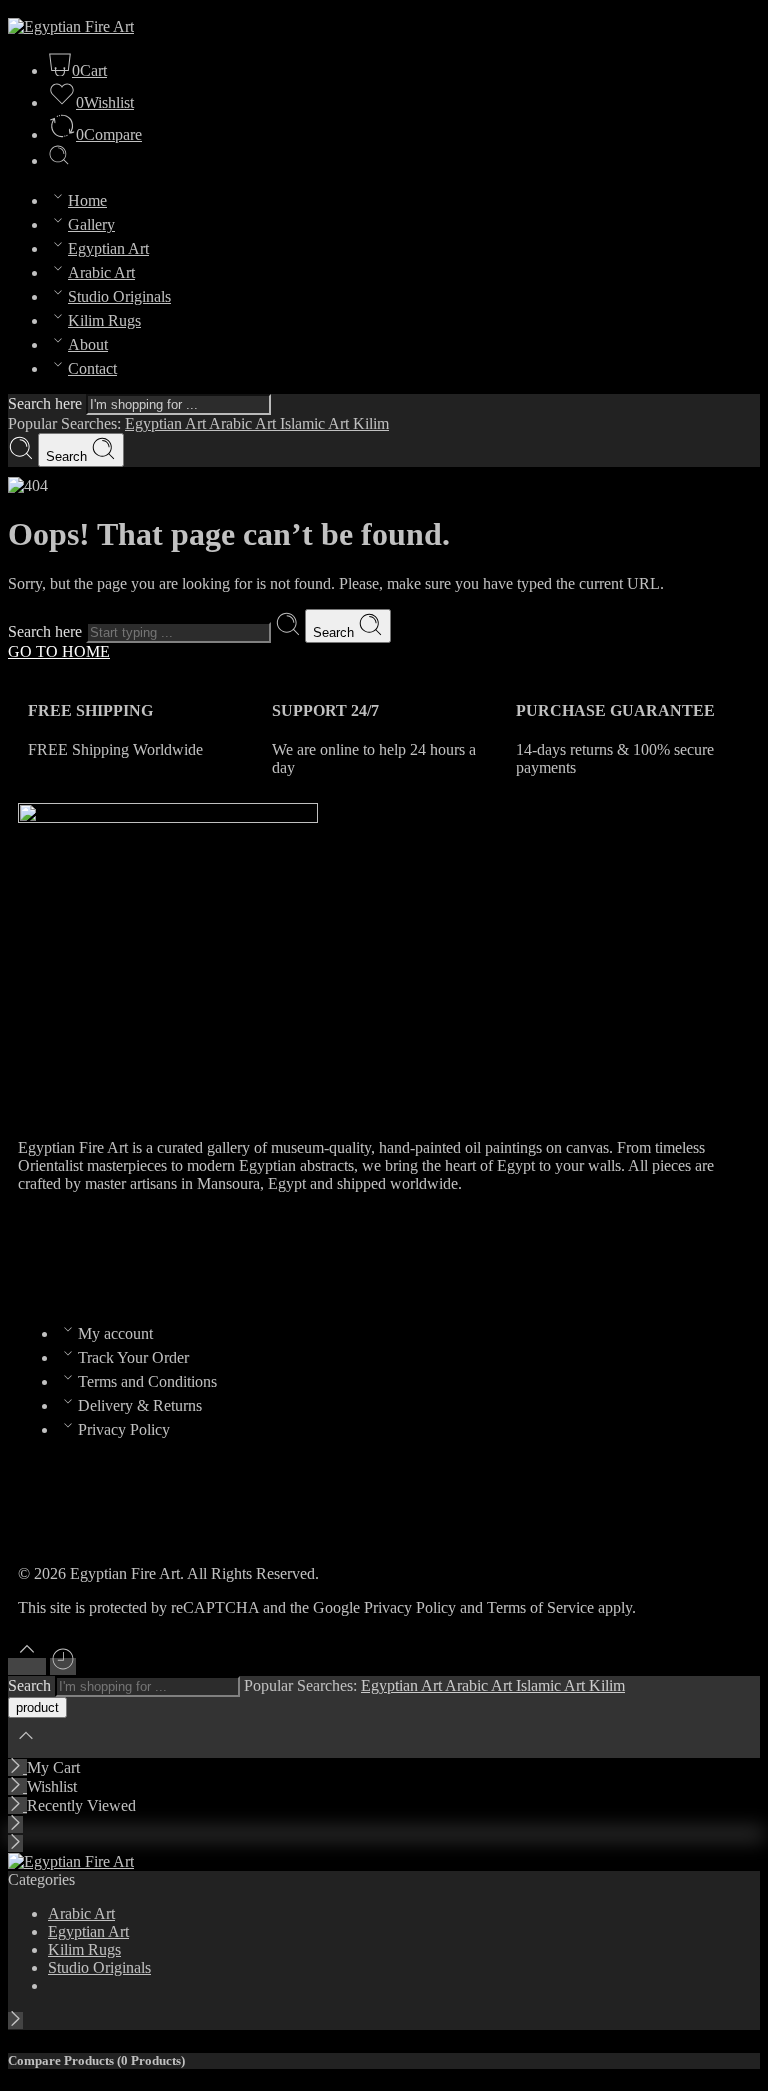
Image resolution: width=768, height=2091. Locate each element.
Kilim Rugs (104, 320)
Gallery (91, 224)
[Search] (59, 160)
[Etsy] (259, 1254)
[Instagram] (151, 1254)
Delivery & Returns (140, 1405)
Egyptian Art (108, 248)
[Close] (17, 1767)
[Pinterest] (205, 1254)
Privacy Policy (124, 1429)
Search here (47, 403)
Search (68, 456)
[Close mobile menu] (15, 1843)
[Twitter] (97, 1254)
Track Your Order (133, 1357)
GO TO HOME (59, 651)
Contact (92, 368)
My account (115, 1333)
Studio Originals (119, 296)
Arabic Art (101, 272)
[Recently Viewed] (63, 1666)
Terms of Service (540, 1607)
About (88, 344)
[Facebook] (43, 1254)
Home (87, 200)
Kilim (371, 423)
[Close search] (26, 1748)
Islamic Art (316, 423)
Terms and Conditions (147, 1381)
